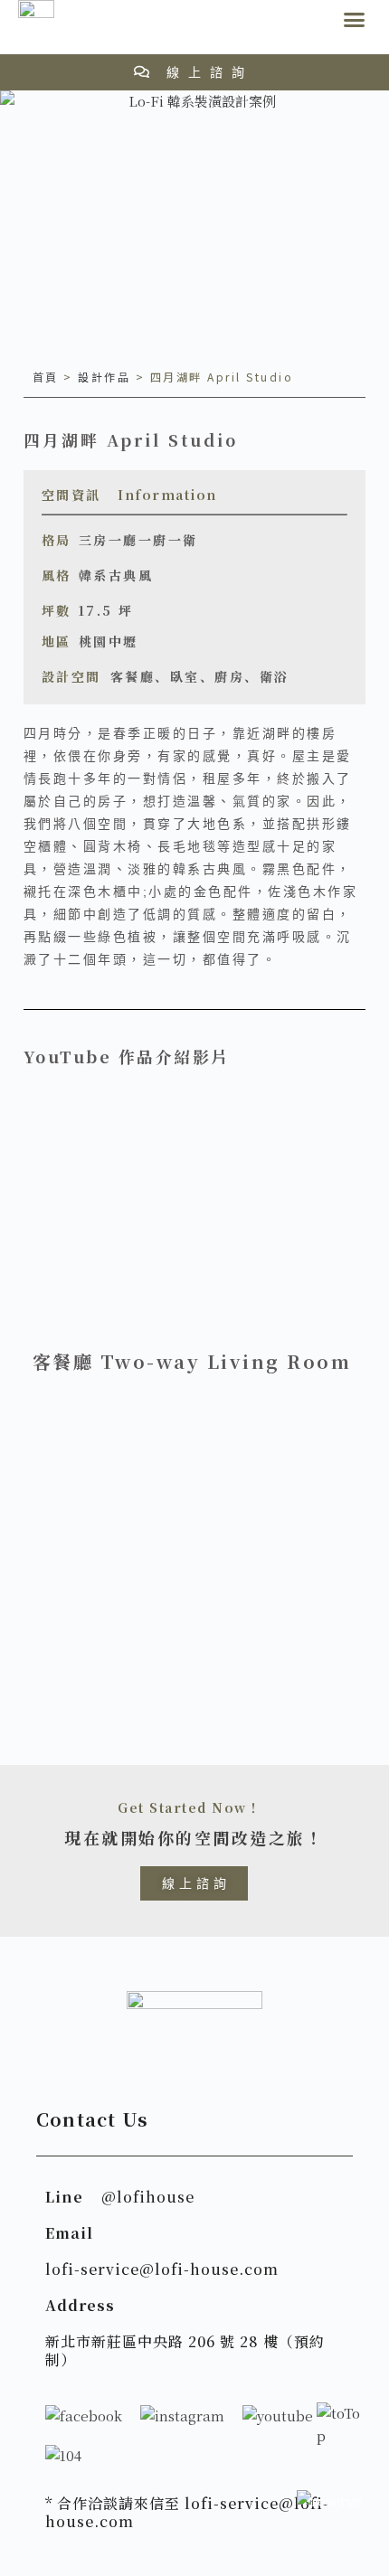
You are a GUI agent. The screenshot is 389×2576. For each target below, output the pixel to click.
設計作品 (104, 377)
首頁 (46, 377)
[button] (355, 20)
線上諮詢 (210, 72)
